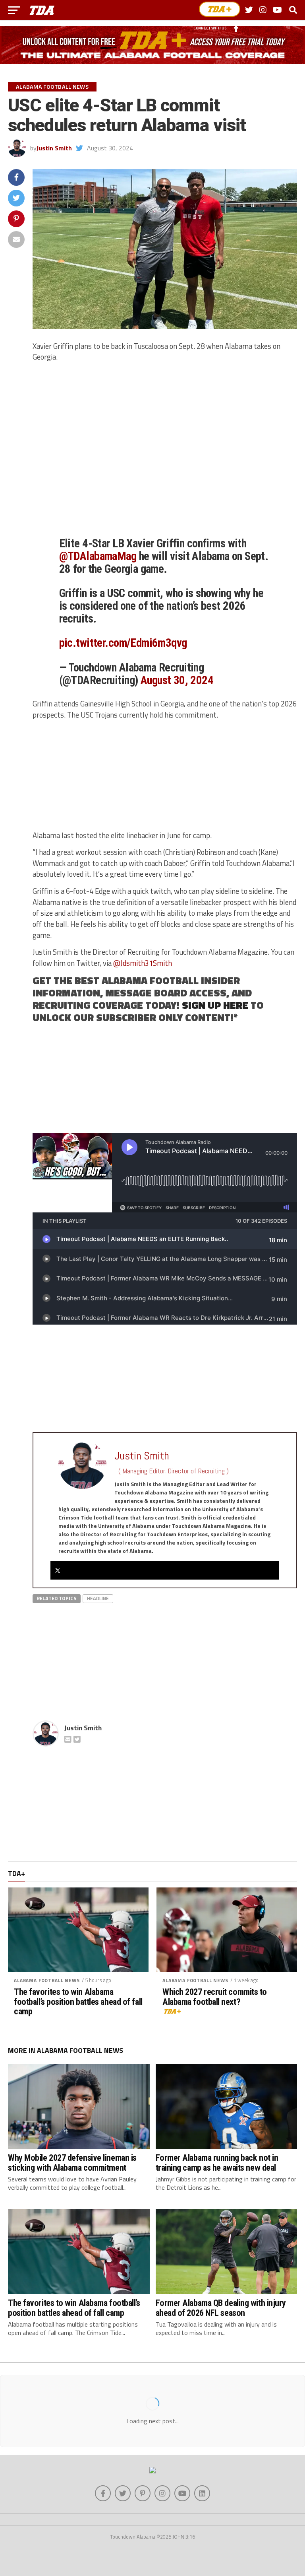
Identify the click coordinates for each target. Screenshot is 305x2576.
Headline (98, 1598)
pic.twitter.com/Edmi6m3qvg (123, 643)
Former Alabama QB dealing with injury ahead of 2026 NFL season (221, 2308)
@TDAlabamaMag (98, 556)
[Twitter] (58, 1570)
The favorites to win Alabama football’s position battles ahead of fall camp (78, 2002)
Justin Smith (54, 148)
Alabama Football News (47, 1980)
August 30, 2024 (177, 680)
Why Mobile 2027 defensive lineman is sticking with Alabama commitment (72, 2163)
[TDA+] (220, 9)
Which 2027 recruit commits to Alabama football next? (215, 1997)
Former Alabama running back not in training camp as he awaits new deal (217, 2163)
